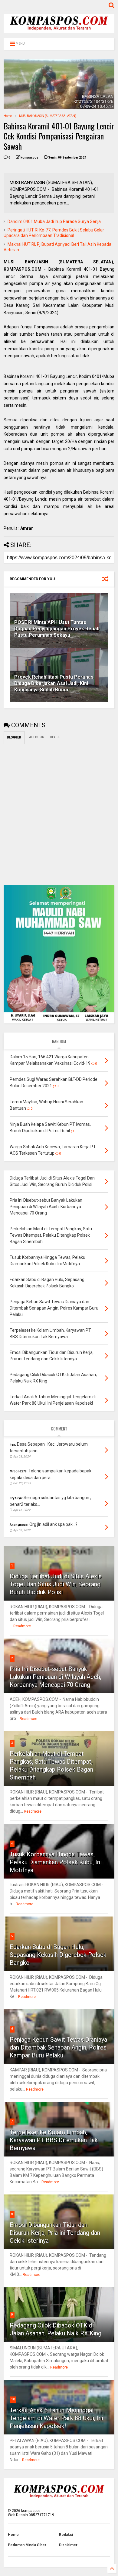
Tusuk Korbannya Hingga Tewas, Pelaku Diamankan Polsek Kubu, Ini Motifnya (56, 1862)
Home (8, 116)
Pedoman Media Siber (27, 2545)
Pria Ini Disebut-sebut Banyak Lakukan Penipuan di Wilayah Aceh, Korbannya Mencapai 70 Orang (56, 1677)
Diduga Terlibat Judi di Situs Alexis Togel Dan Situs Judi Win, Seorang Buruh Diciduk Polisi (56, 1584)
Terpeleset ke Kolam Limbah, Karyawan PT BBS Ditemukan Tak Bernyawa (54, 2140)
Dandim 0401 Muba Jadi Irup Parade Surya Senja (54, 221)
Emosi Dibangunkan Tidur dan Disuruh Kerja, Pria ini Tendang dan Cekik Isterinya (55, 2233)
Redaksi (66, 2535)
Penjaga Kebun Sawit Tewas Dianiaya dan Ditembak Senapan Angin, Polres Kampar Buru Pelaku (58, 2047)
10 (13, 2399)
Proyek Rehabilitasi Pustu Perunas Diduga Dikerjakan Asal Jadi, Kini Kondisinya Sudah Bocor (54, 683)
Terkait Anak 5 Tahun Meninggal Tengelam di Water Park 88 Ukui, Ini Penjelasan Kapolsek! (56, 2418)
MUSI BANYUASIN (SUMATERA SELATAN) (48, 116)
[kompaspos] (59, 30)
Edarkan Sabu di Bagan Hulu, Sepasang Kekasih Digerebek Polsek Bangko (58, 1955)
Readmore (22, 1626)
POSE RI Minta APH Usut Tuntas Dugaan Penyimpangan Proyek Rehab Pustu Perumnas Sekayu (57, 629)
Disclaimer (68, 2545)
